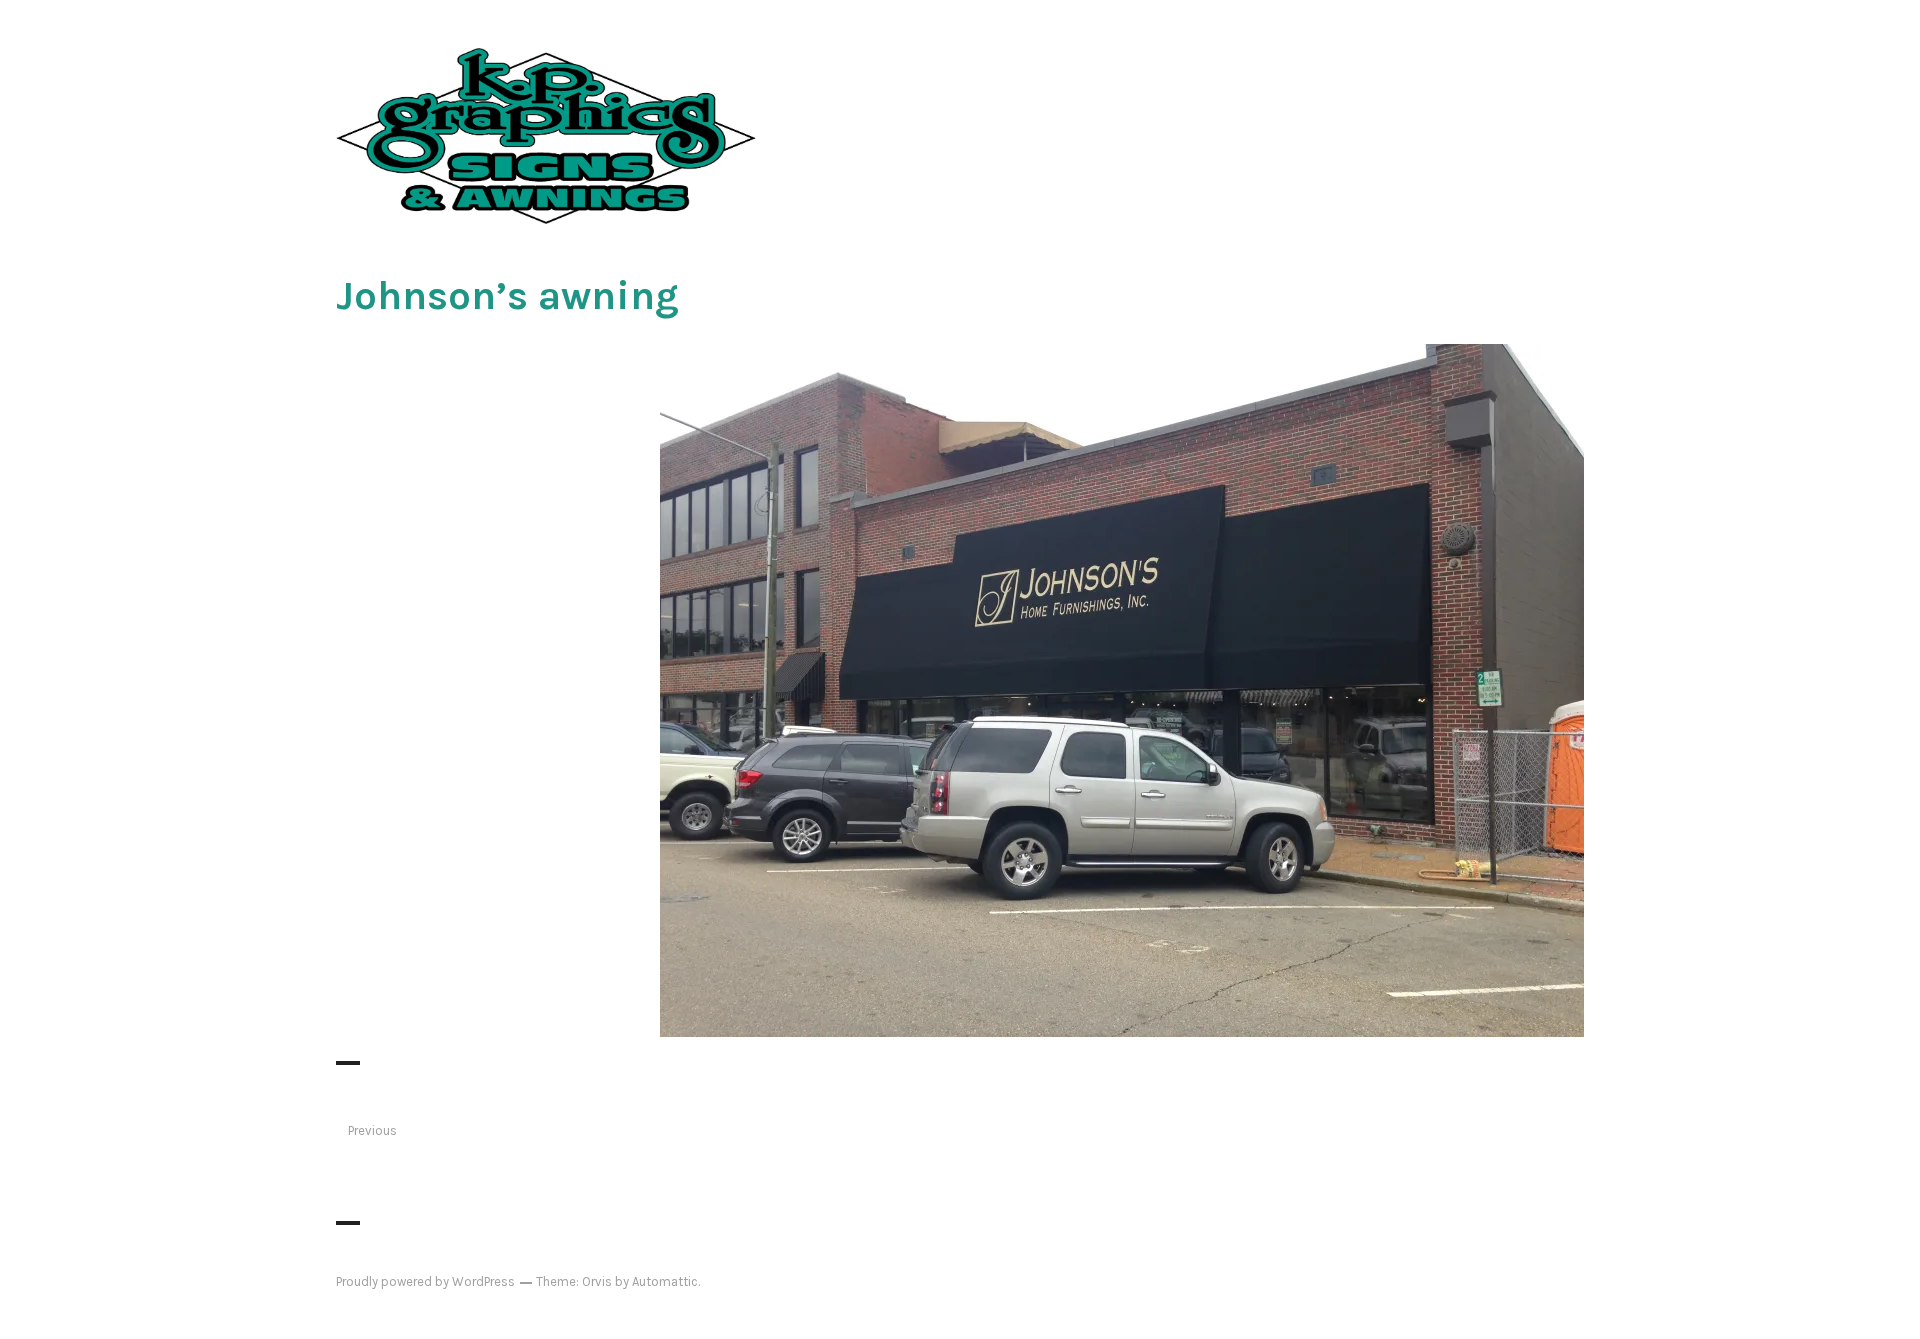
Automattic (665, 1281)
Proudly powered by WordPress (425, 1281)
